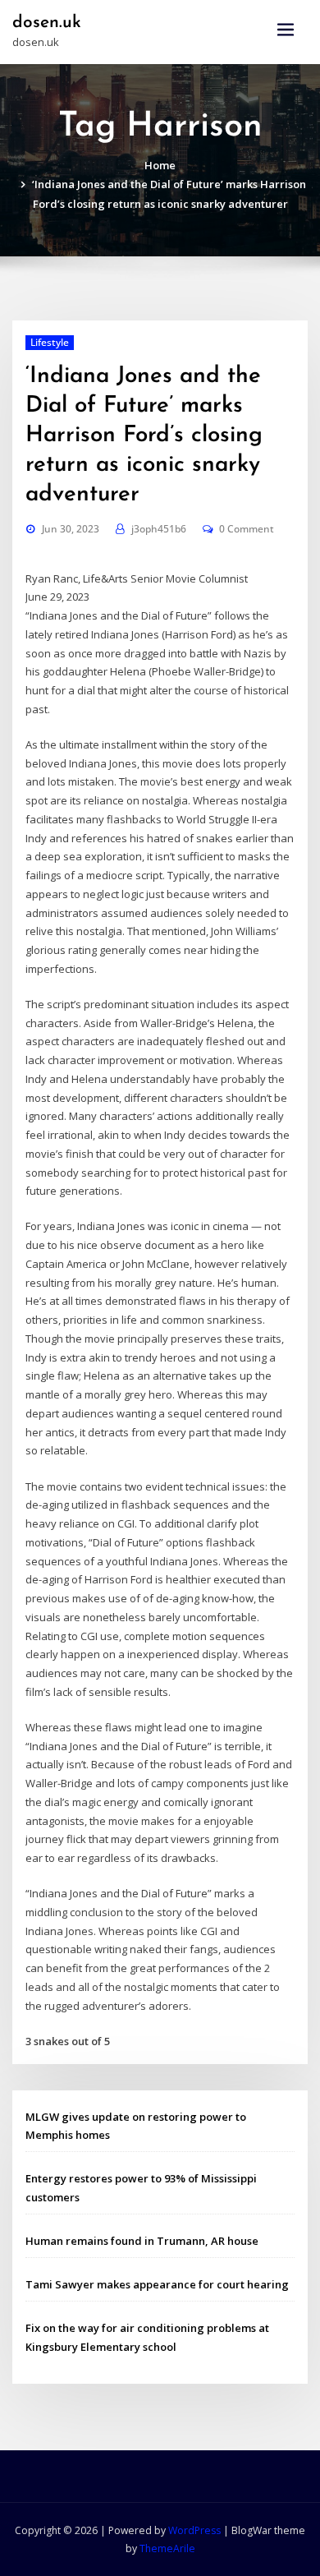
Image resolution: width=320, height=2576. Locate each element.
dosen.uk (47, 23)
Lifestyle (50, 342)
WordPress (194, 2530)
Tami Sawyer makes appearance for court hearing (157, 2284)
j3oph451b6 (159, 529)
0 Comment (247, 529)
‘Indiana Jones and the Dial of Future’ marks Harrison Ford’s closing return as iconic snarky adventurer (144, 435)
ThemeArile (167, 2548)
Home (160, 165)
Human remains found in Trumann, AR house (142, 2241)
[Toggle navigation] (286, 30)
